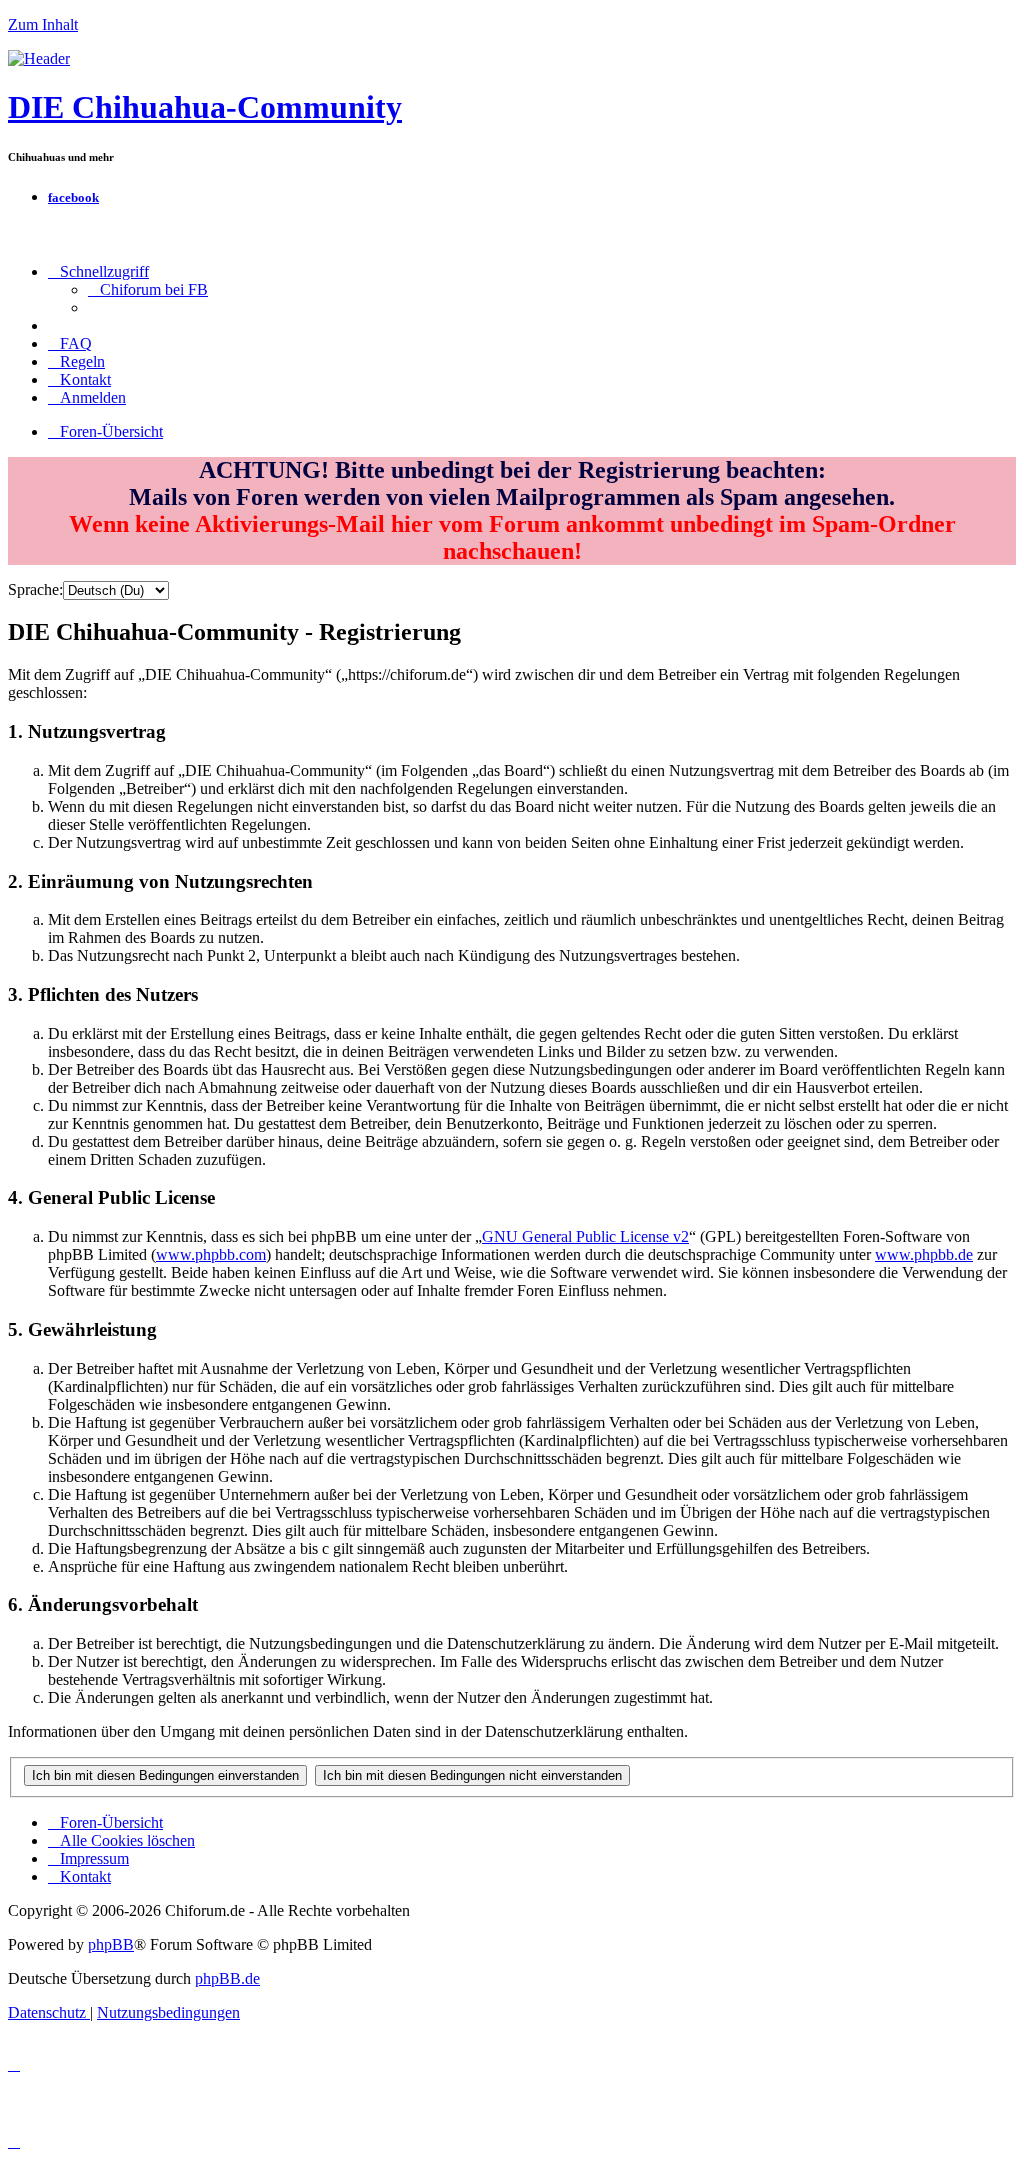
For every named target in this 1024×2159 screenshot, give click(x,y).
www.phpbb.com (211, 1254)
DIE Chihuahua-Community (205, 107)
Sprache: (35, 589)
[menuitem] (148, 289)
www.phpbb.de (924, 1254)
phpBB (111, 1944)
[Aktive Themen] (39, 58)
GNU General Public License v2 (585, 1236)
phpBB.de (227, 1978)
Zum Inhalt (43, 24)
